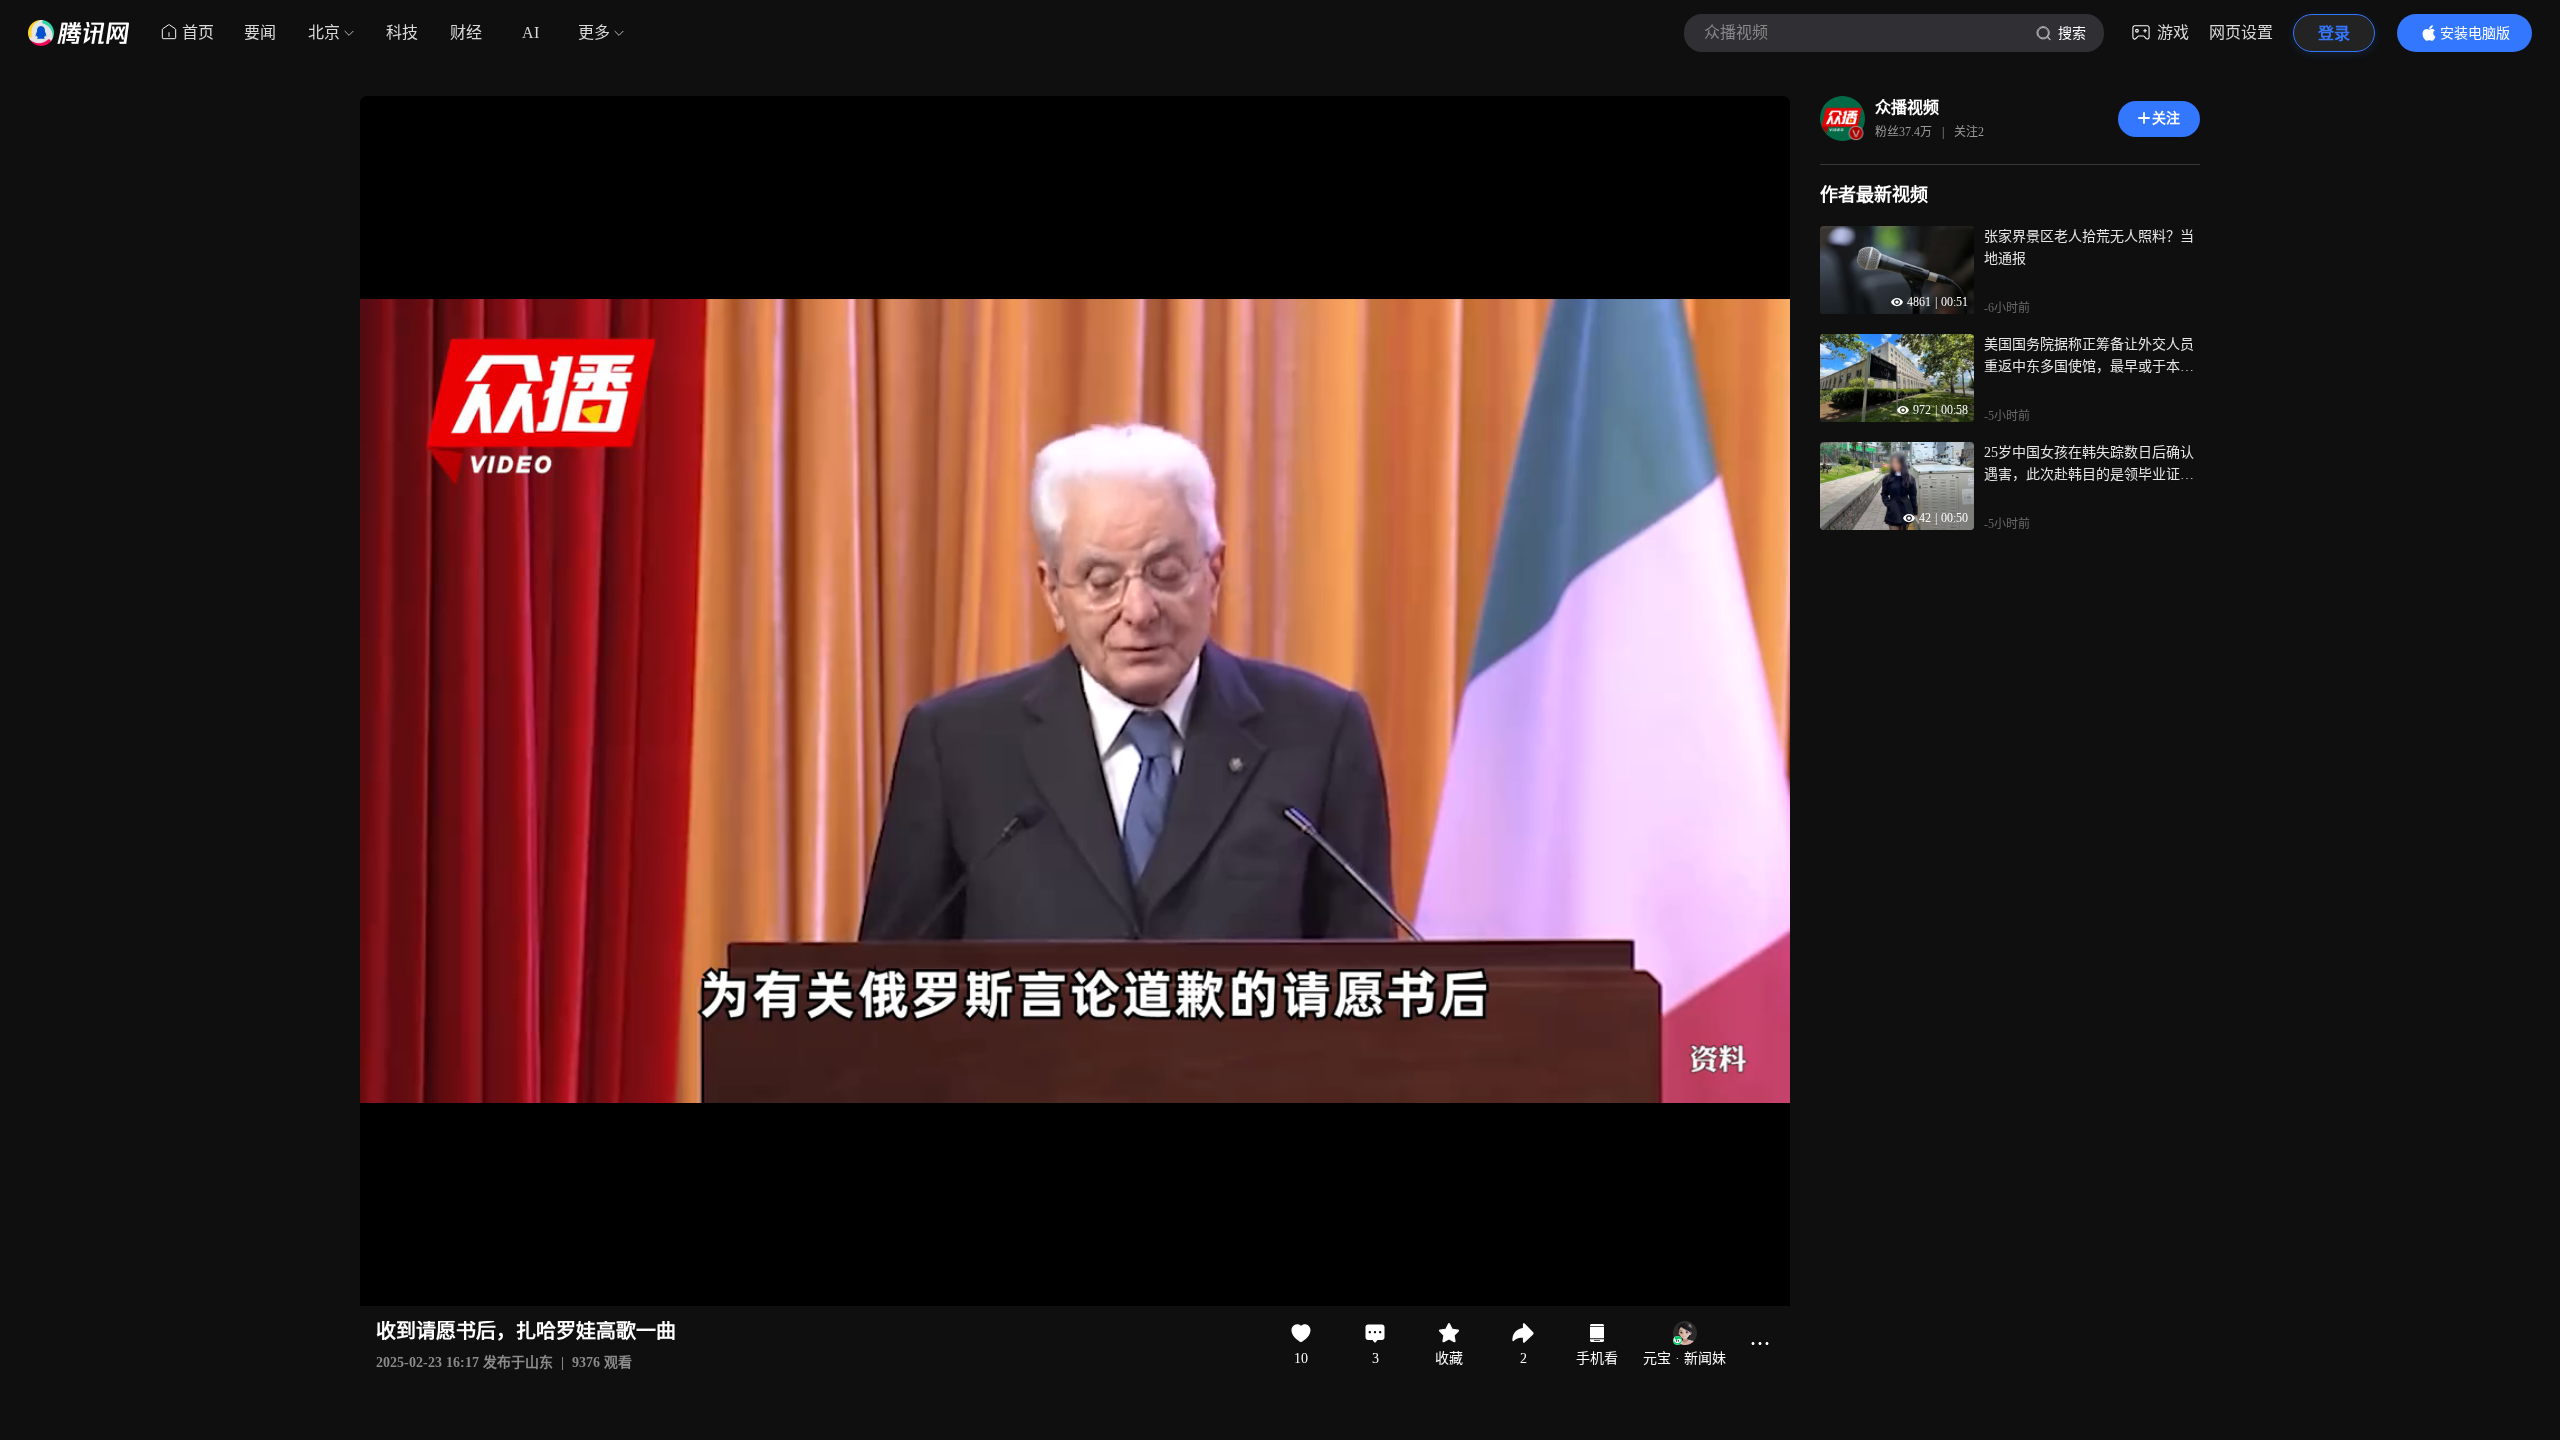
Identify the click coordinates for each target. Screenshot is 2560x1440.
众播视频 (1907, 107)
